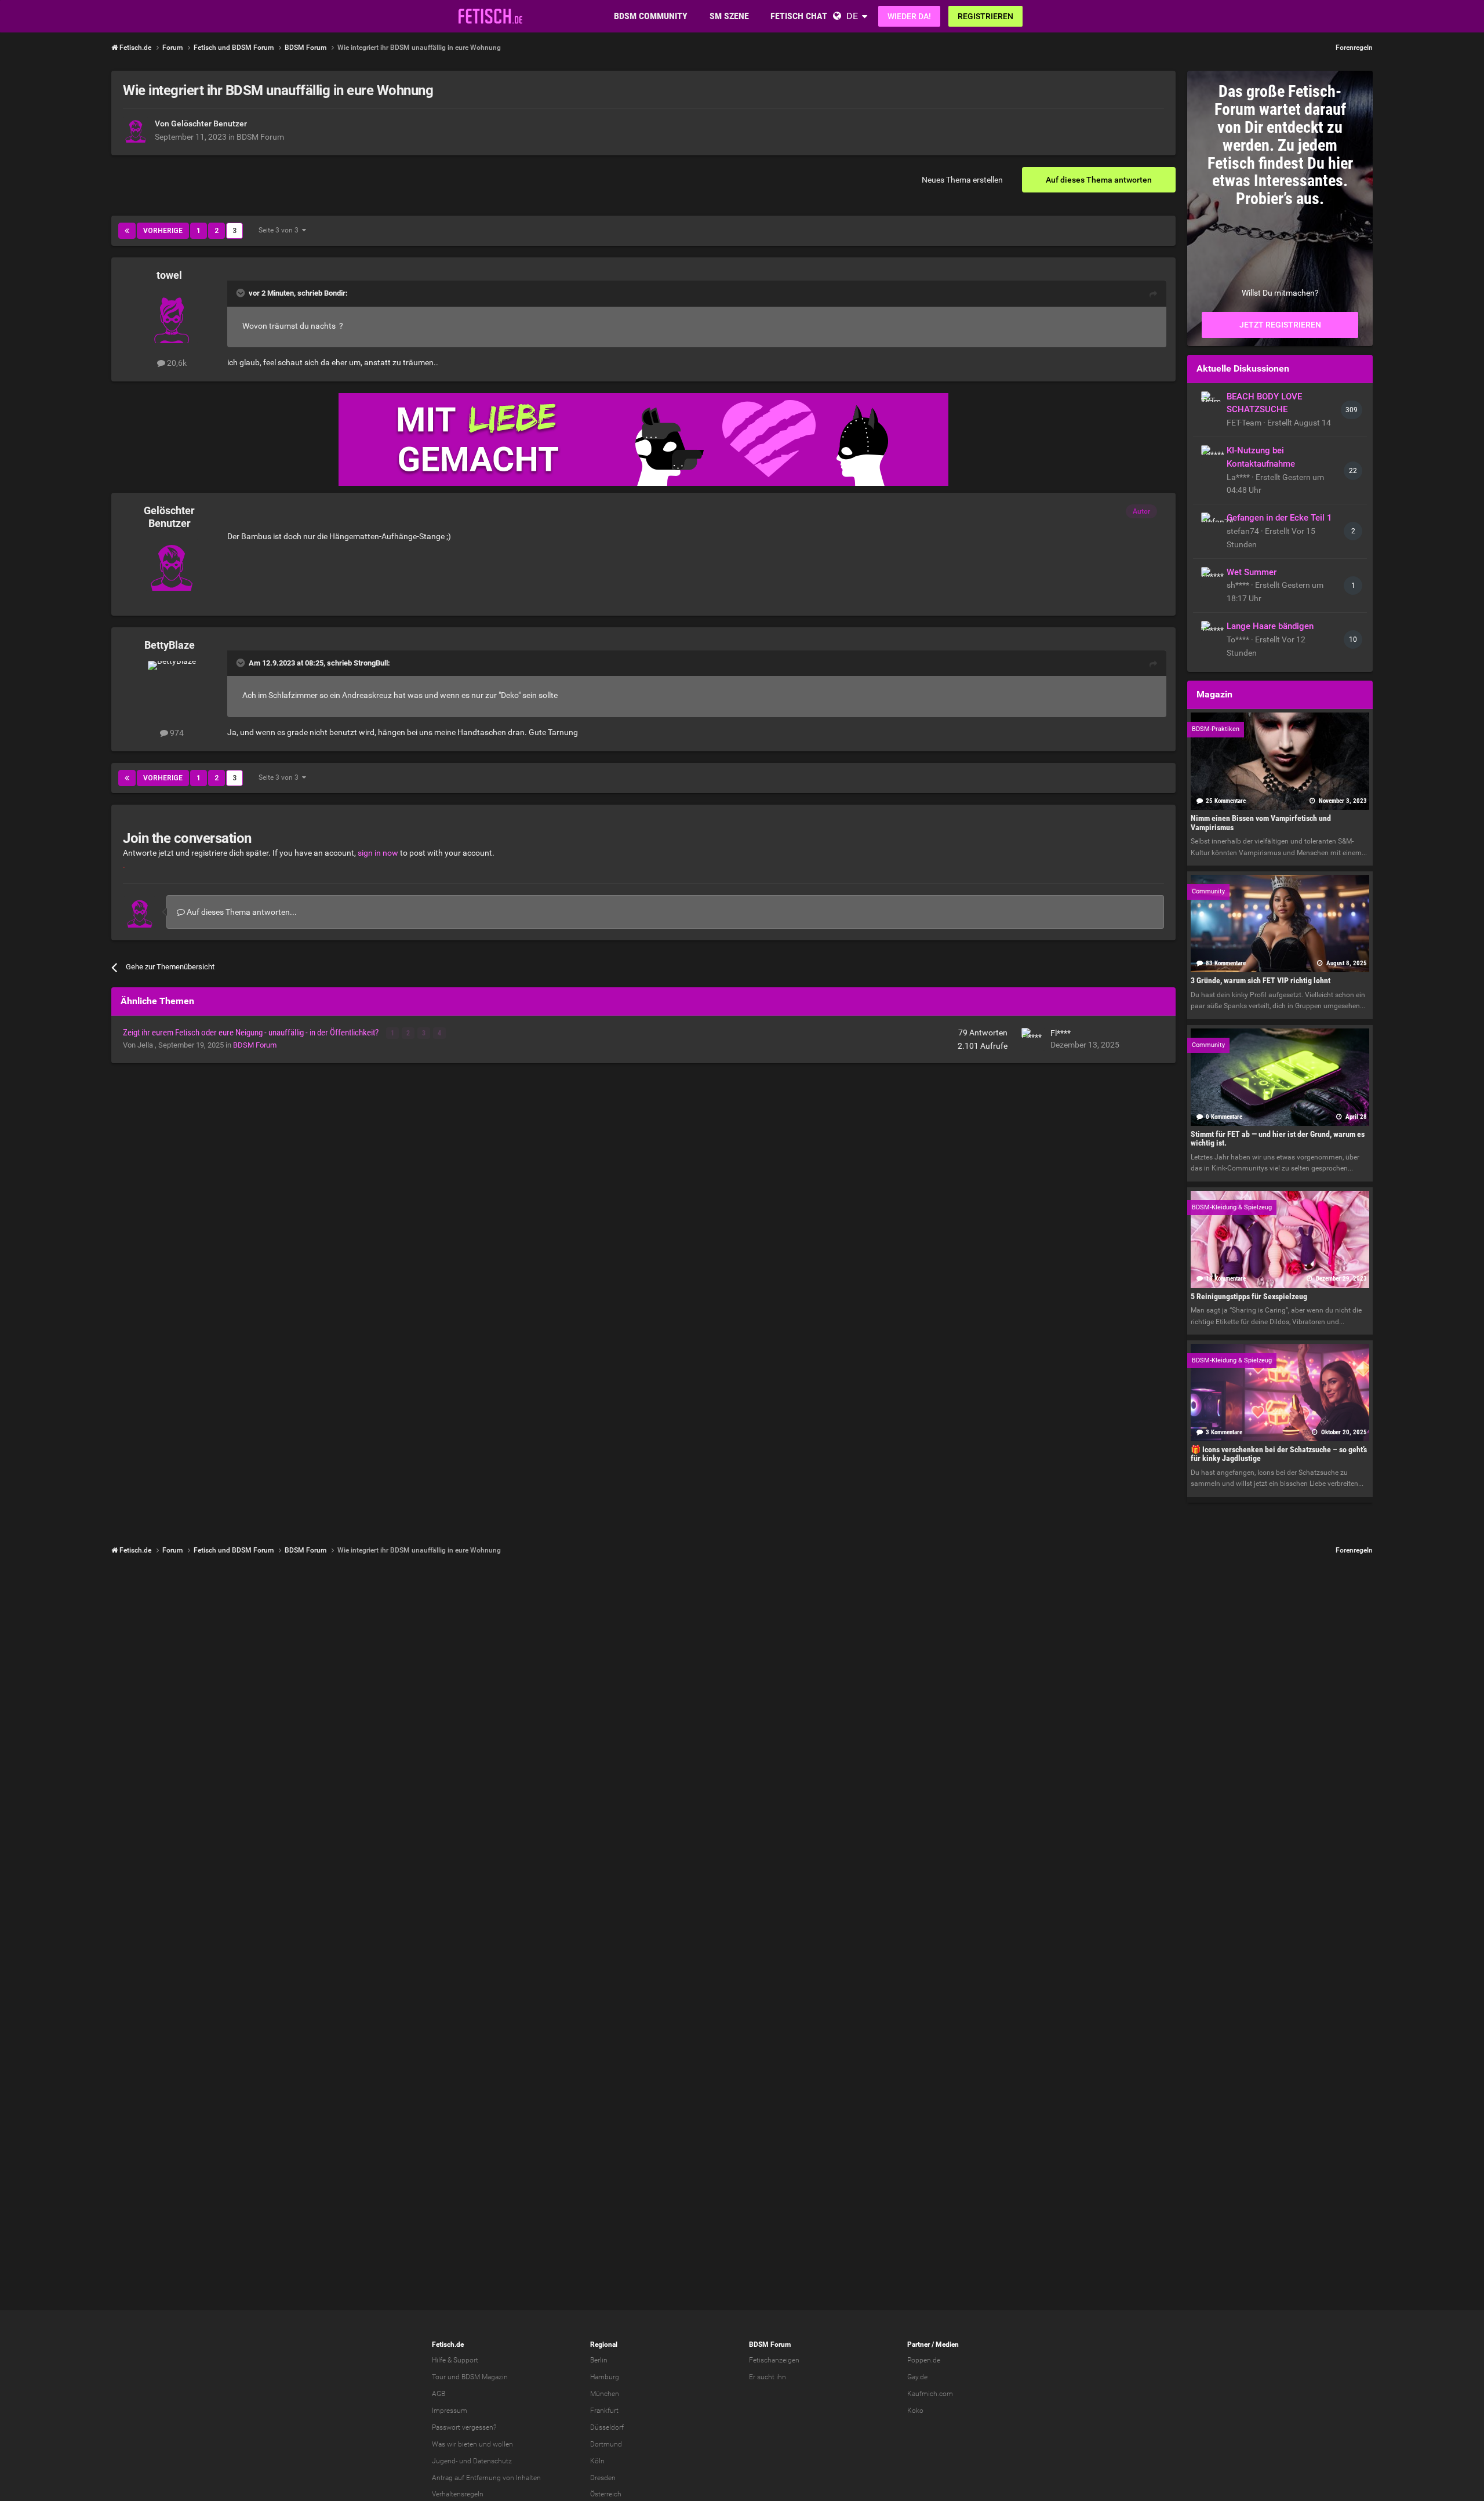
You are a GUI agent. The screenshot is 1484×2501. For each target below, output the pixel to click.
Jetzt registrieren (1280, 325)
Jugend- (445, 2461)
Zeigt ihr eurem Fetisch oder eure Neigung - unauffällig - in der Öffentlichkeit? (252, 1033)
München (605, 2394)
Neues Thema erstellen (962, 180)
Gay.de (917, 2377)
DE (852, 16)
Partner (919, 2344)
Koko (915, 2411)
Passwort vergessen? (464, 2427)
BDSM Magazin (485, 2377)
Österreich (606, 2494)
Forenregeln (1354, 48)
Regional (604, 2344)
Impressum (450, 2411)
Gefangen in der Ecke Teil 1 (1279, 518)
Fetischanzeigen (774, 2360)
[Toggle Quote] (242, 293)
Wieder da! (909, 16)
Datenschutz (492, 2461)
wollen (503, 2444)
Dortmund (606, 2444)
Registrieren (985, 16)
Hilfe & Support (455, 2360)
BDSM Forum (260, 137)
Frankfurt (604, 2411)
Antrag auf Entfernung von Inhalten (486, 2478)
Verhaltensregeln (458, 2494)
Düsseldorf (607, 2427)
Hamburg (605, 2377)
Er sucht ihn (768, 2377)
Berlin (599, 2360)
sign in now (378, 853)
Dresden (603, 2478)
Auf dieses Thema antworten (1099, 180)
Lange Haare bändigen (1270, 626)
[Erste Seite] (127, 231)
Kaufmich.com (930, 2394)
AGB (439, 2394)
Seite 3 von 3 (280, 230)
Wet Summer (1252, 572)
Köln (597, 2461)
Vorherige (163, 231)
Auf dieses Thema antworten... (241, 912)
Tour (439, 2377)
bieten (468, 2444)
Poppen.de (924, 2360)
